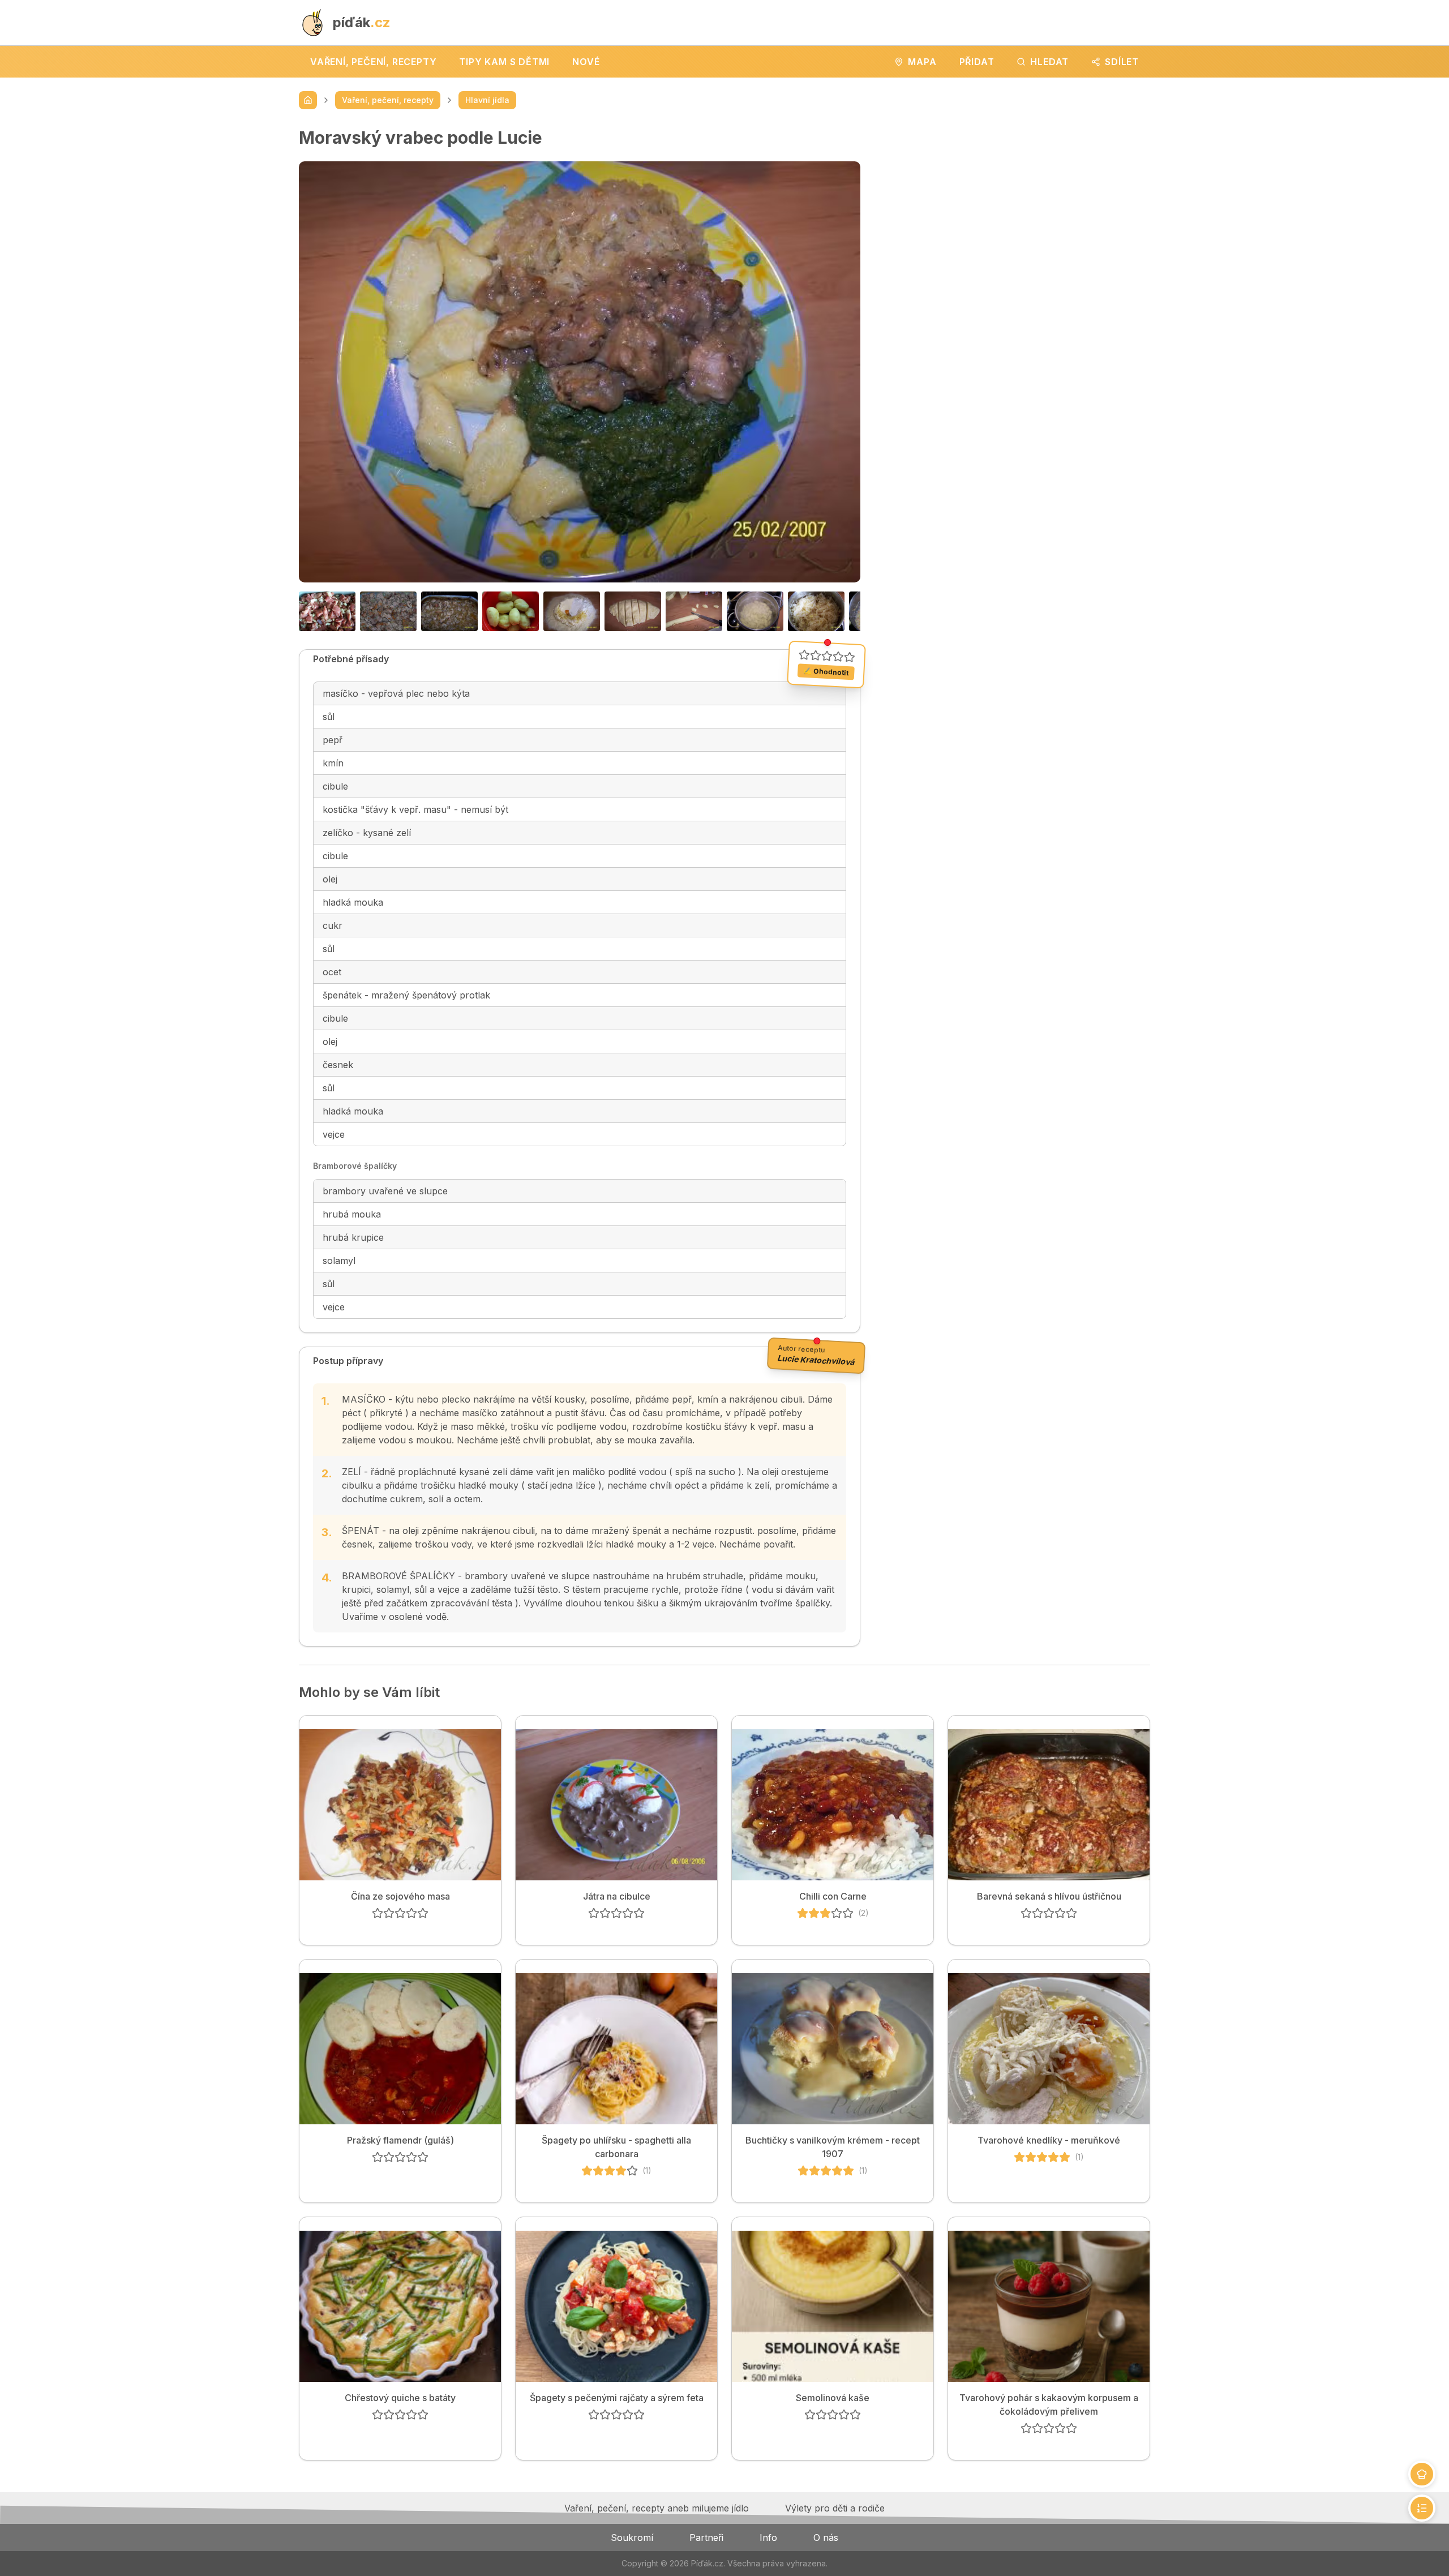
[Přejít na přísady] (1422, 2474)
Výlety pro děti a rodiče (835, 2508)
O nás (826, 2538)
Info (768, 2538)
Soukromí (632, 2538)
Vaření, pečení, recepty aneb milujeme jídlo (657, 2508)
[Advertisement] (1014, 207)
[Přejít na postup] (1422, 2508)
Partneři (706, 2538)
